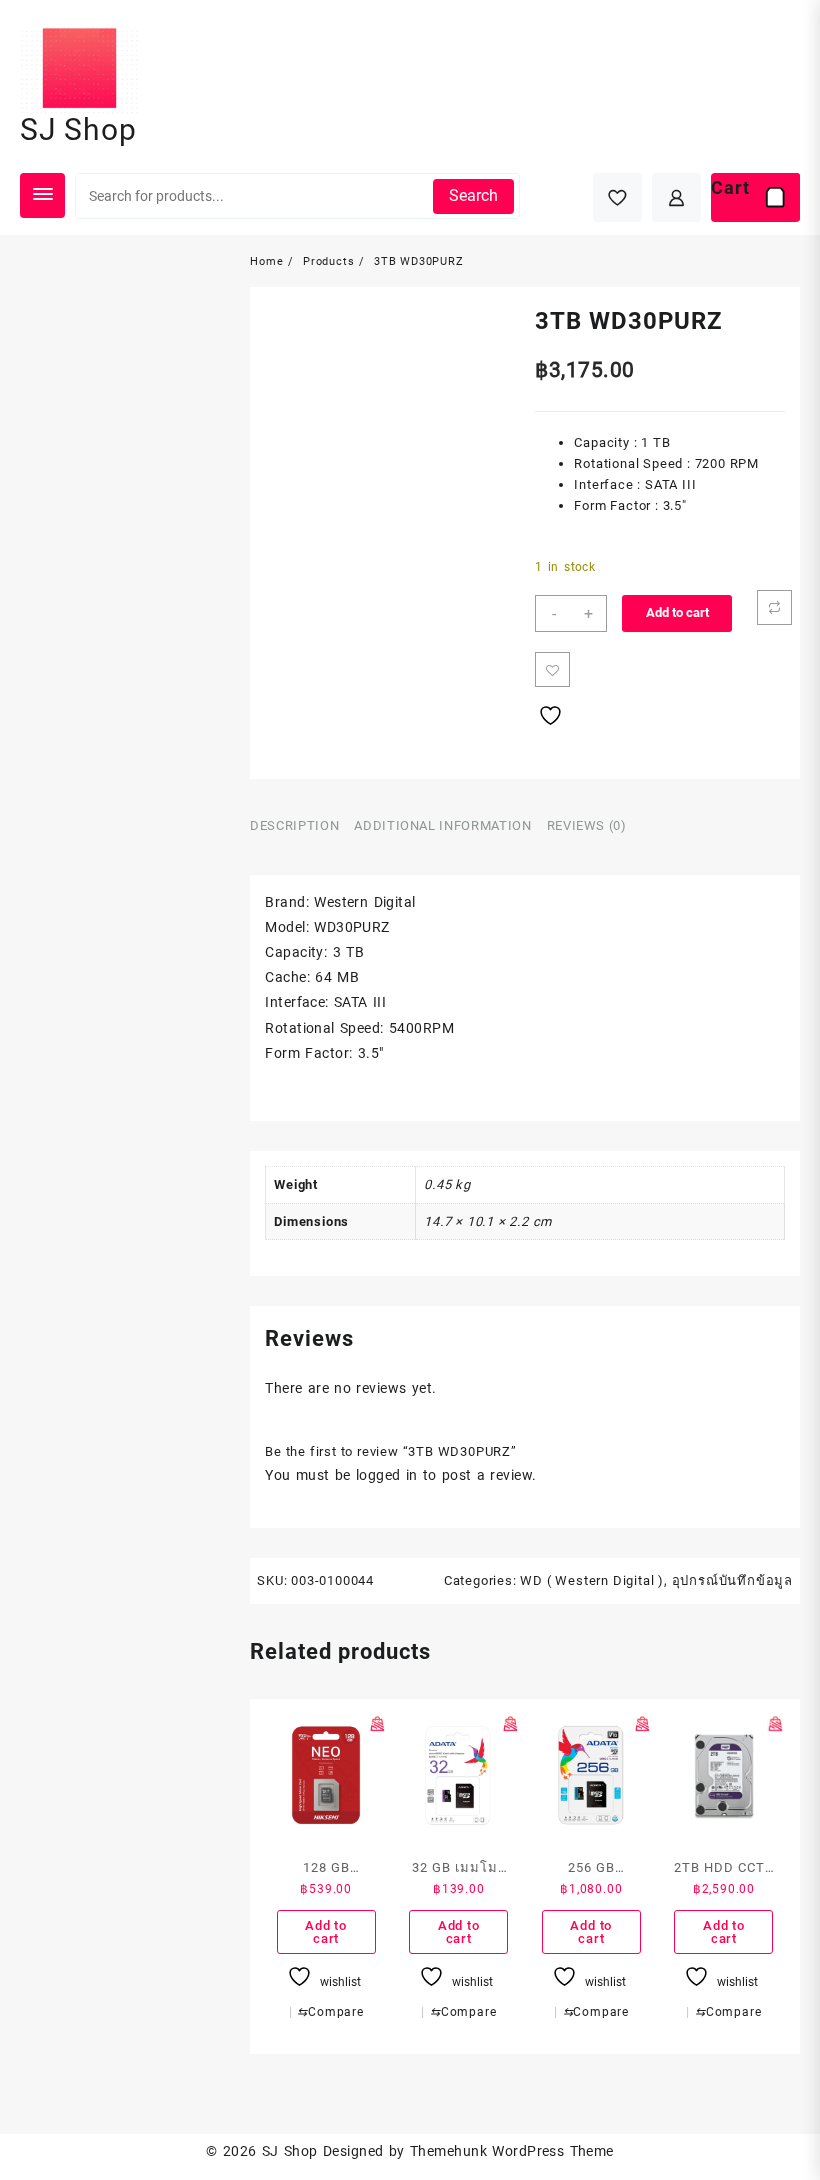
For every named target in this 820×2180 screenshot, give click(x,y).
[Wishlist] (617, 197)
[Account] (676, 197)
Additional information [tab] (442, 825)
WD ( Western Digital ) (592, 1173)
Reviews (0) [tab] (587, 825)
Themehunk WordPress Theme (512, 1744)
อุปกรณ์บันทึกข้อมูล (732, 1173)
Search (473, 195)
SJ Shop (78, 129)
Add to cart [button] (326, 1524)
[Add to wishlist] (552, 669)
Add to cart (677, 612)
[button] (273, 312)
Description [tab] (294, 825)
